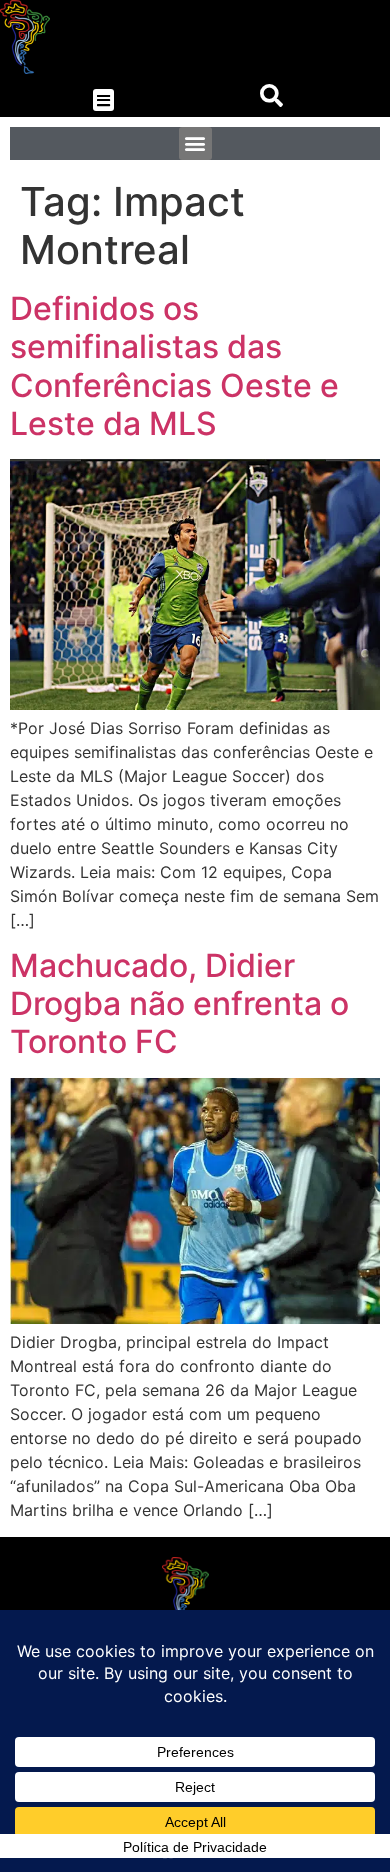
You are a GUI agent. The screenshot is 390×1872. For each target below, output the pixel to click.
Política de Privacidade (195, 1847)
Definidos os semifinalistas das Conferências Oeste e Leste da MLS (174, 366)
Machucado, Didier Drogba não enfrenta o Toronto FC (179, 1004)
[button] (103, 100)
